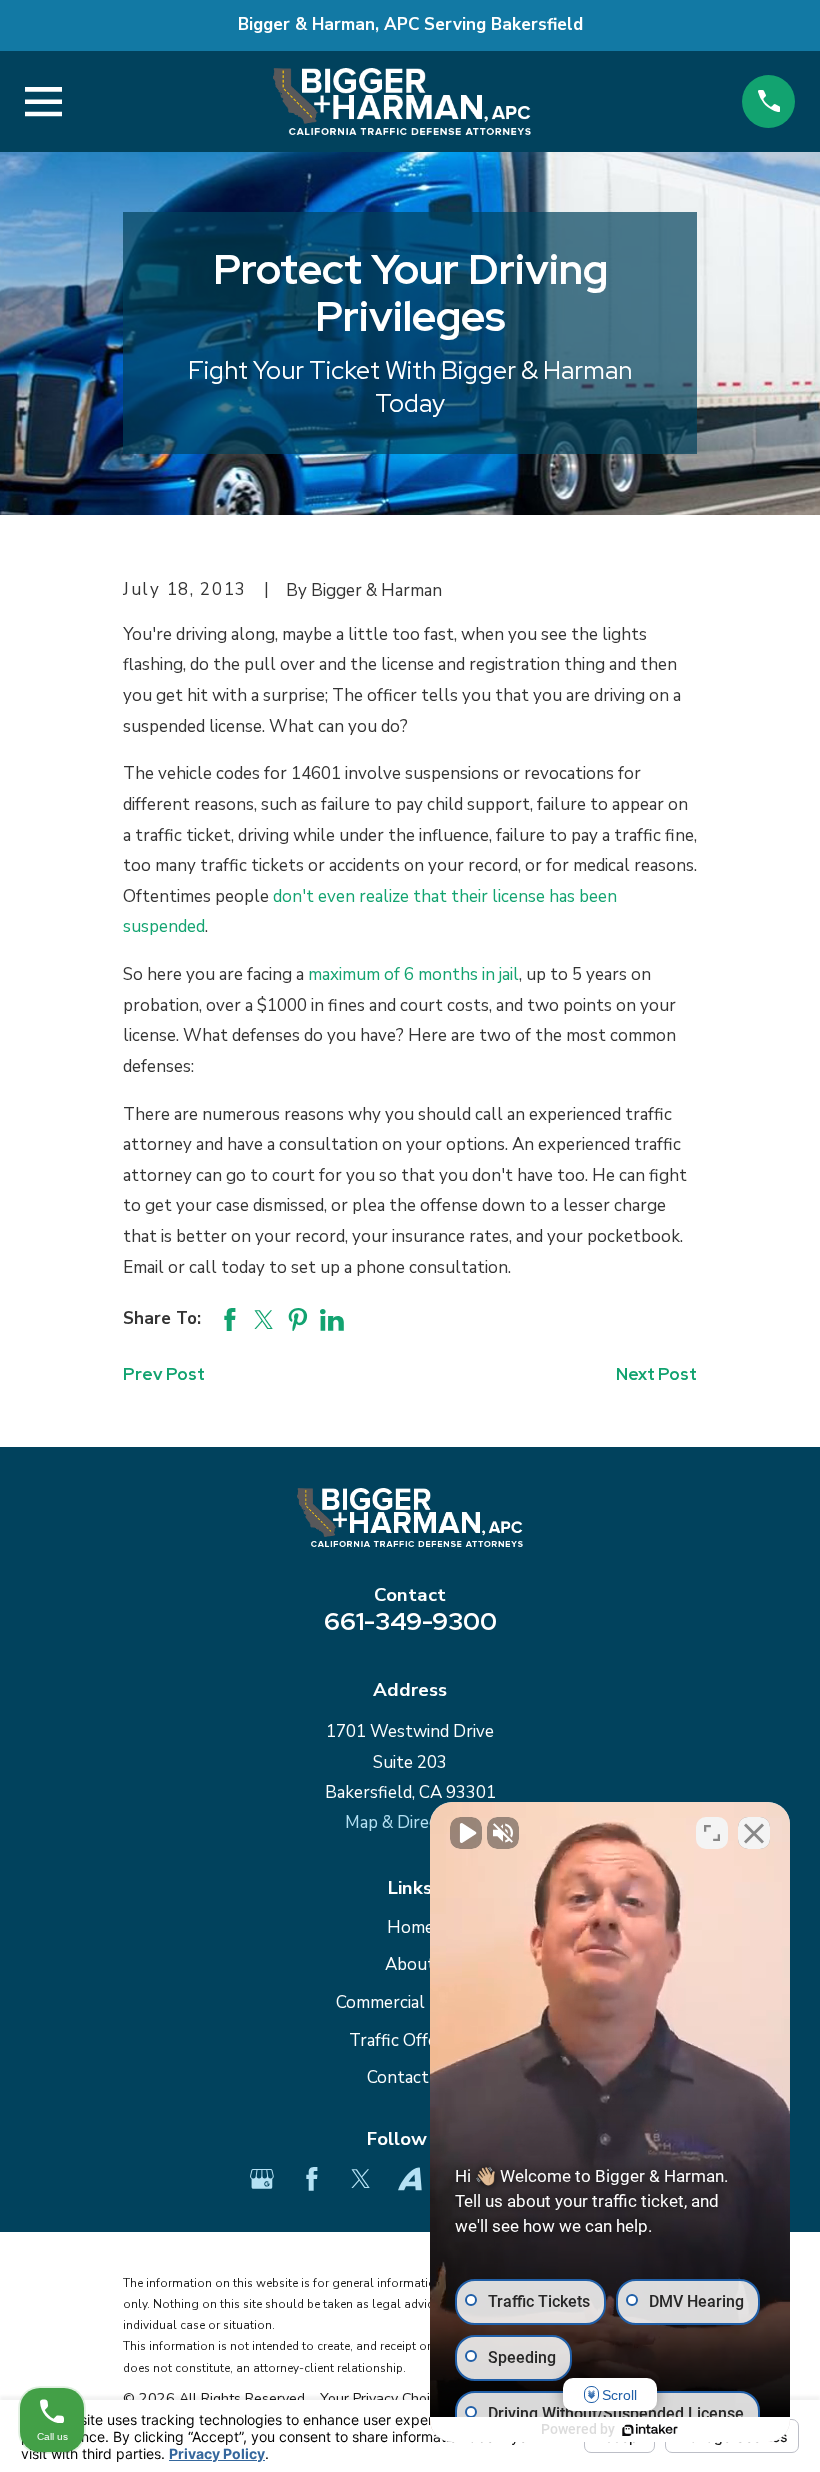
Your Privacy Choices (388, 2398)
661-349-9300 (410, 1621)
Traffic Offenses (410, 2040)
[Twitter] (361, 2179)
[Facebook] (312, 2179)
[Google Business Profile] (262, 2179)
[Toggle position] (712, 1833)
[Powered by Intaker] (650, 2430)
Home (410, 1927)
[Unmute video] (466, 1833)
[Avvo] (410, 2179)
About (410, 1964)
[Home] (402, 101)
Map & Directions (410, 1822)
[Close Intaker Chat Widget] (754, 1833)
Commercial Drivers (410, 2002)
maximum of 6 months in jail (413, 974)
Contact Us (410, 2077)
